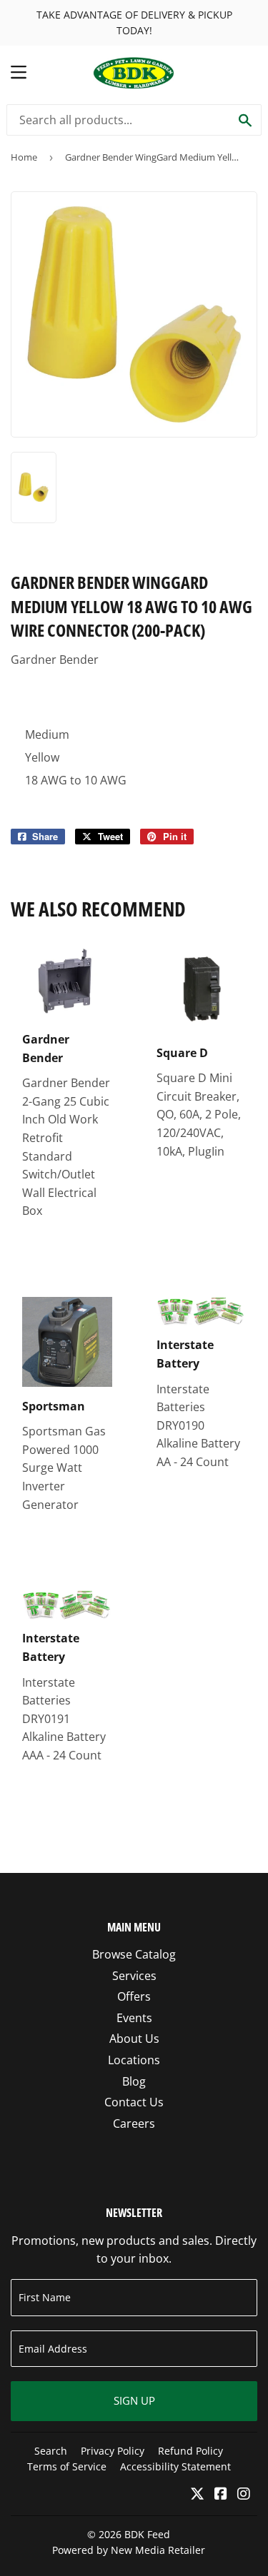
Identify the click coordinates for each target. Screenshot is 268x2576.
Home (24, 157)
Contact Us (134, 2102)
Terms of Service (67, 2466)
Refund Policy (190, 2451)
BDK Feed (147, 2534)
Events (134, 2018)
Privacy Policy (113, 2451)
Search (51, 2451)
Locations (134, 2060)
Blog (134, 2081)
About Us (134, 2039)
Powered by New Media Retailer (129, 2550)
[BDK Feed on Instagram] (244, 2495)
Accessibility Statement (175, 2466)
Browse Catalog (134, 1954)
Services (134, 1976)
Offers (134, 1996)
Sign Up (134, 2400)
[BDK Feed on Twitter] (197, 2495)
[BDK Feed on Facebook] (221, 2495)
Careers (134, 2123)
